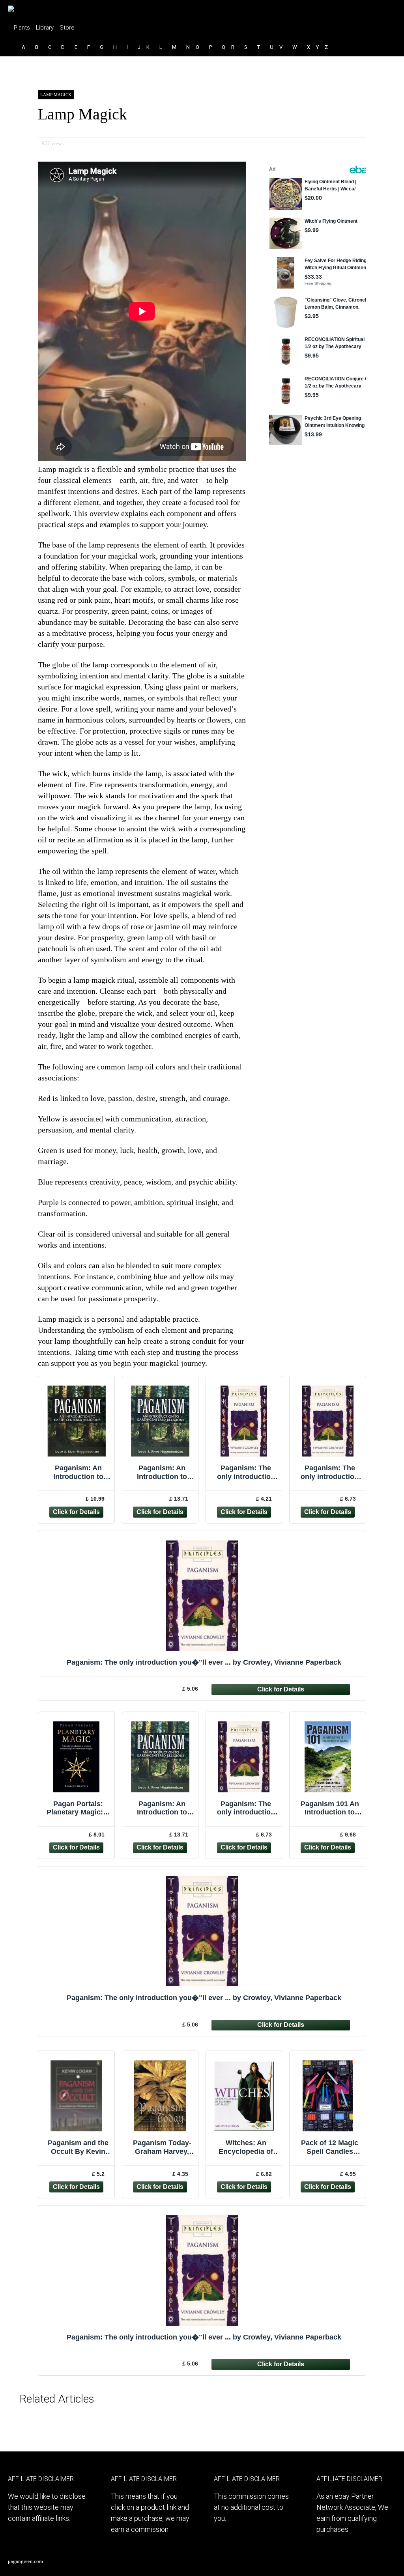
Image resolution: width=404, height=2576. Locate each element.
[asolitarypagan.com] (29, 6)
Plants (22, 28)
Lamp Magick (56, 95)
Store (67, 28)
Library (45, 28)
